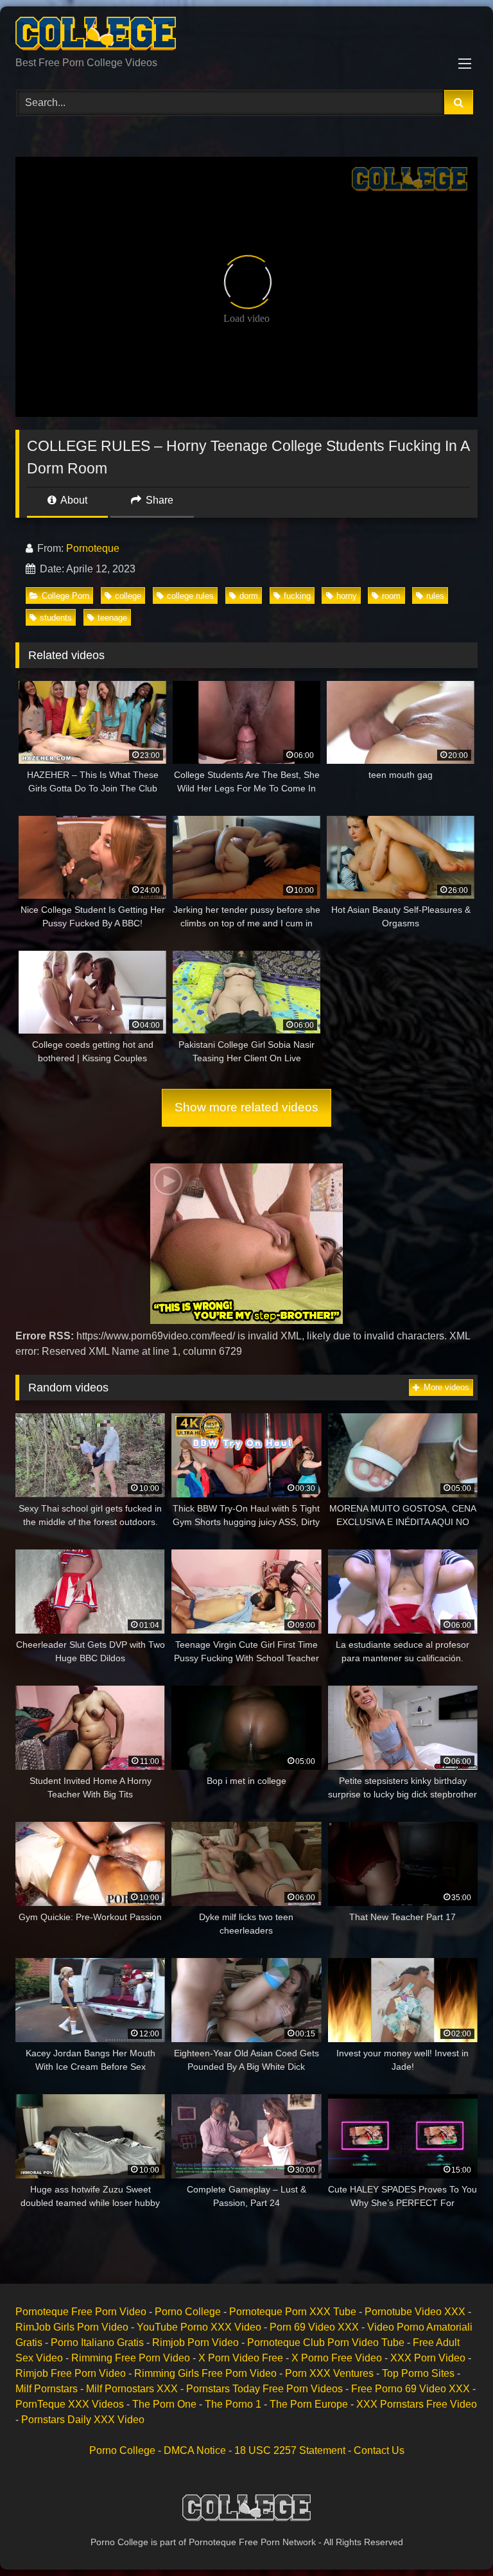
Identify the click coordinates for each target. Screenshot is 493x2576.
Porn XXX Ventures (329, 2373)
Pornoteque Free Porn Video (81, 2312)
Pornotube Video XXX (415, 2312)
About (73, 500)
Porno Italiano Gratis (97, 2342)
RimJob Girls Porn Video (72, 2327)
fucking (297, 596)
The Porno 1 (233, 2404)
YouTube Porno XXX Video (199, 2327)
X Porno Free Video (337, 2358)
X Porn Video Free (241, 2358)
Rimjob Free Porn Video (71, 2373)
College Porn (65, 596)
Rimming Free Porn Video (131, 2358)
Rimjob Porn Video (195, 2342)
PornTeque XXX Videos (70, 2404)
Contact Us (379, 2450)
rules (435, 596)
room (391, 596)
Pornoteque (93, 548)
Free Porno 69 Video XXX (411, 2389)
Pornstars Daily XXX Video (83, 2420)
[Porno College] (246, 36)
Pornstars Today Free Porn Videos (264, 2389)
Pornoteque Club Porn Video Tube (326, 2342)
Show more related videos (246, 1107)
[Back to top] (453, 2538)
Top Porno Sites (418, 2373)
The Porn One (164, 2404)
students (56, 618)
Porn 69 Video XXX (314, 2327)
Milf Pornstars (47, 2389)
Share (158, 500)
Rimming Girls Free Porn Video (205, 2373)
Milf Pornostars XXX (132, 2389)
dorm (249, 596)
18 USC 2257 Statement (290, 2450)
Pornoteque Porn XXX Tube (293, 2312)
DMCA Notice (195, 2450)
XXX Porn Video (428, 2358)
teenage (112, 618)
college (128, 596)
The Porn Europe (309, 2404)
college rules (190, 596)
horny (347, 596)
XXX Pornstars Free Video (417, 2404)
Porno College (188, 2312)
